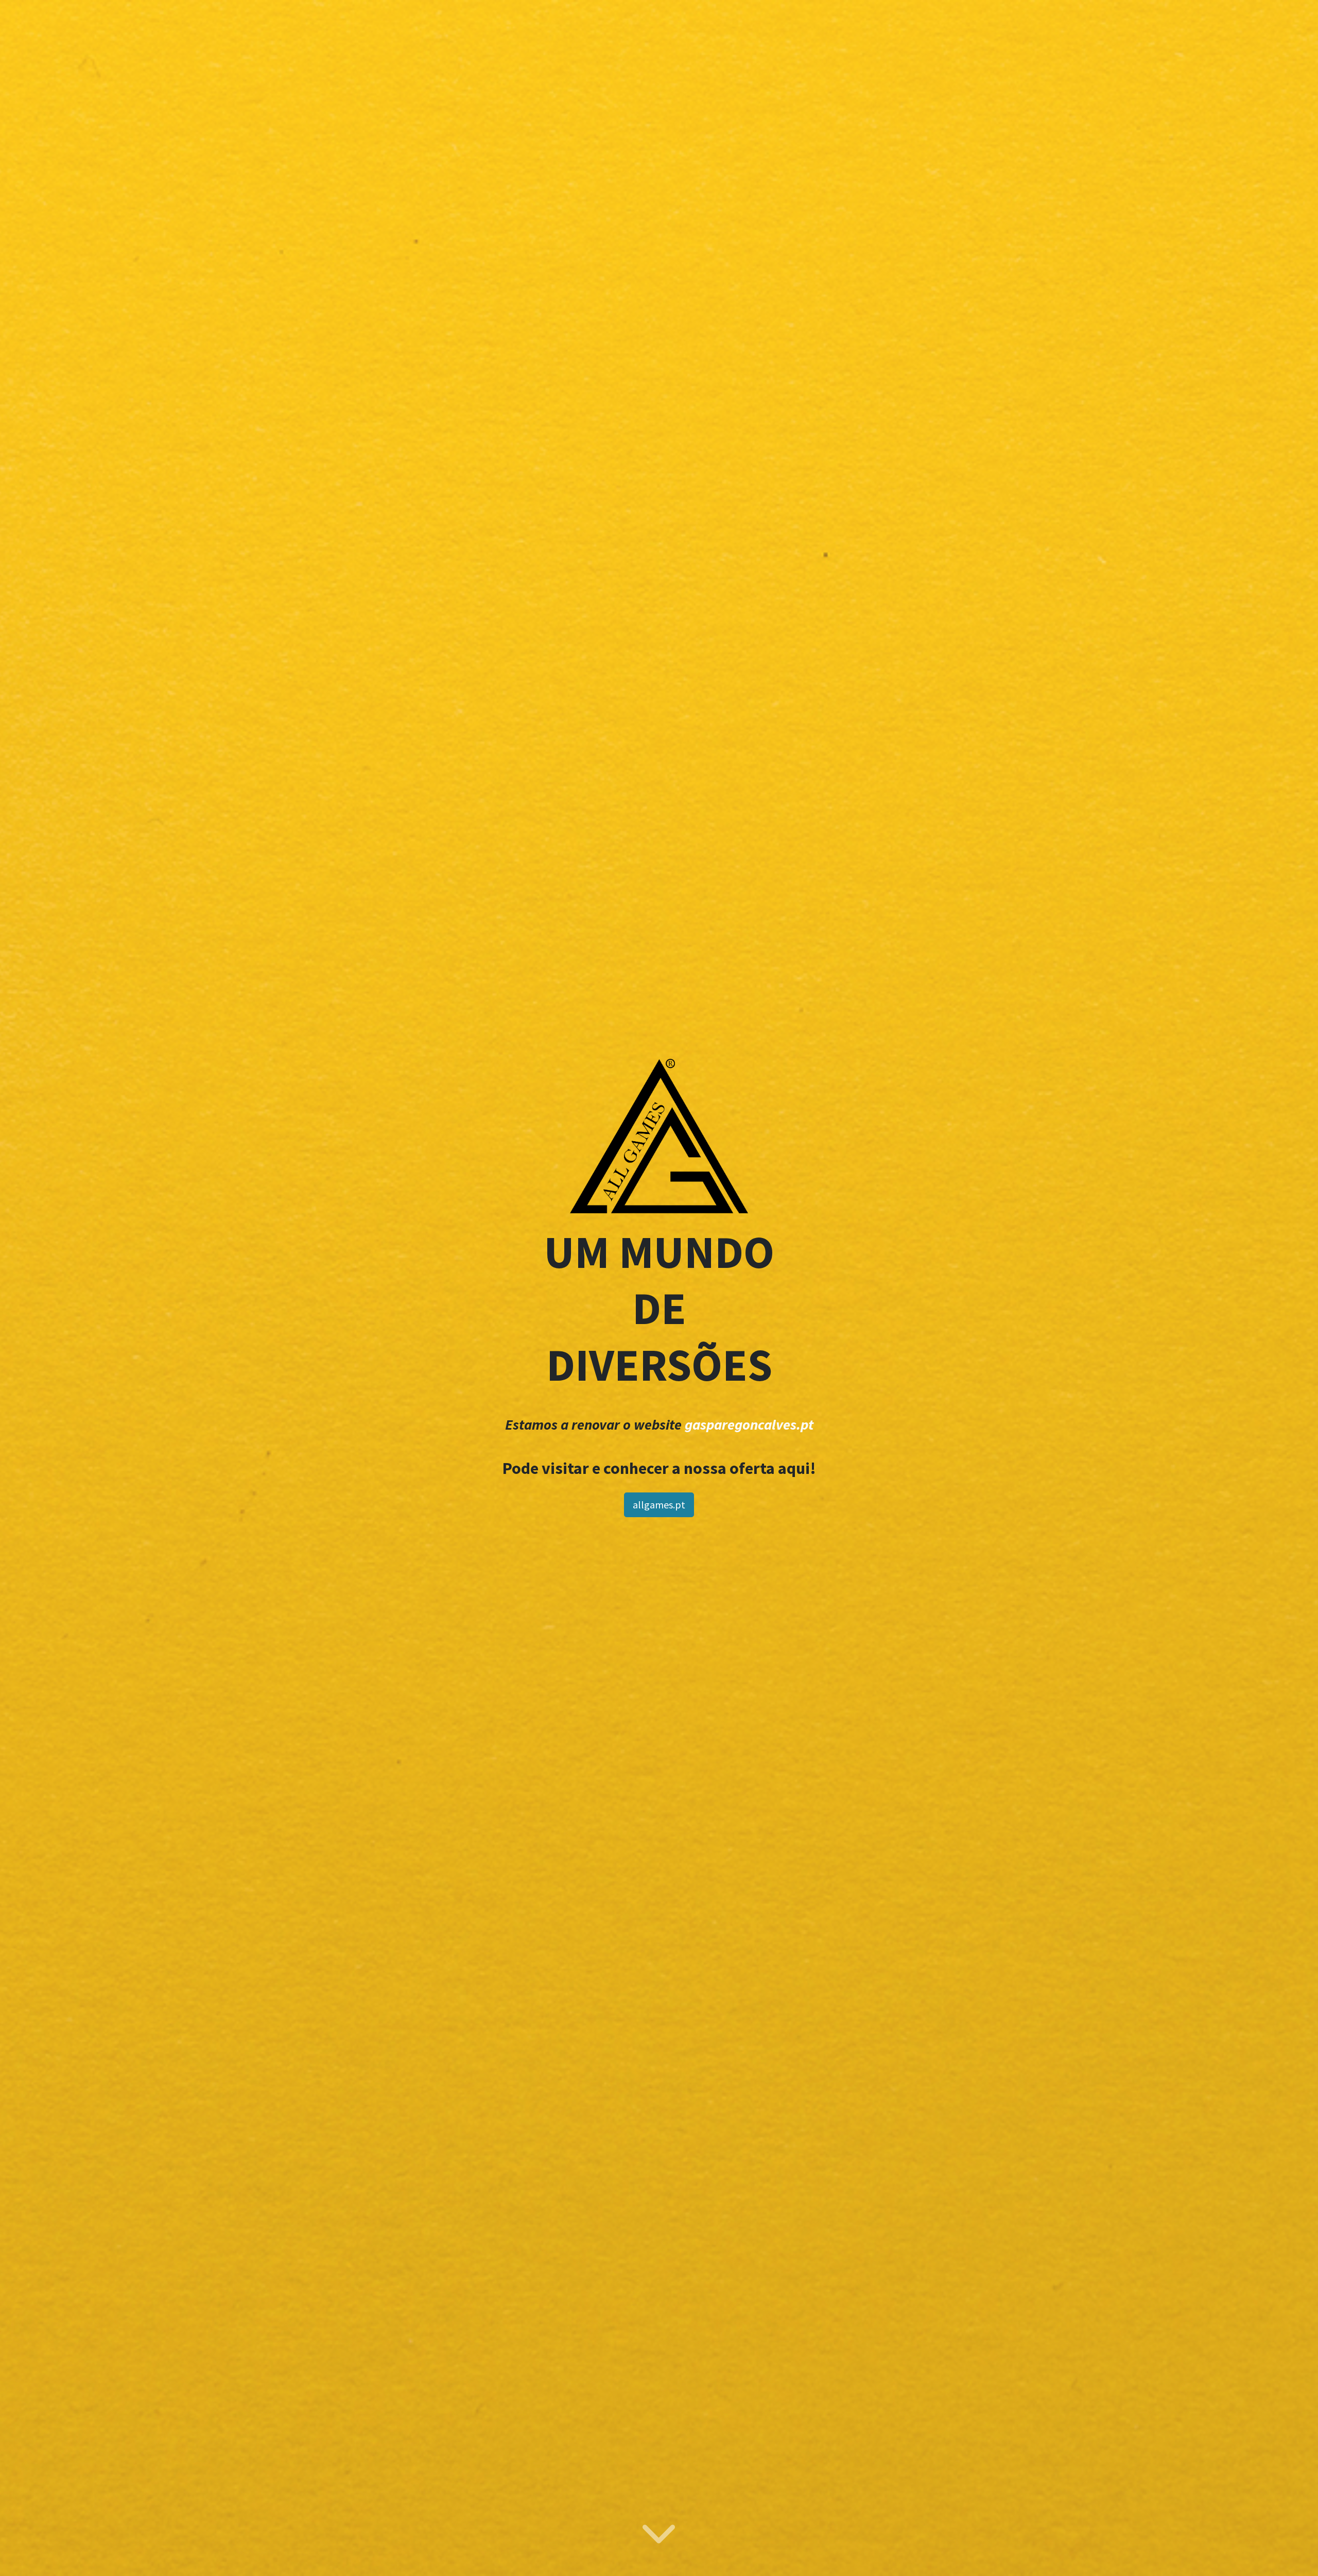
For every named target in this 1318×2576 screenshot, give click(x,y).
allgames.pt (659, 1505)
